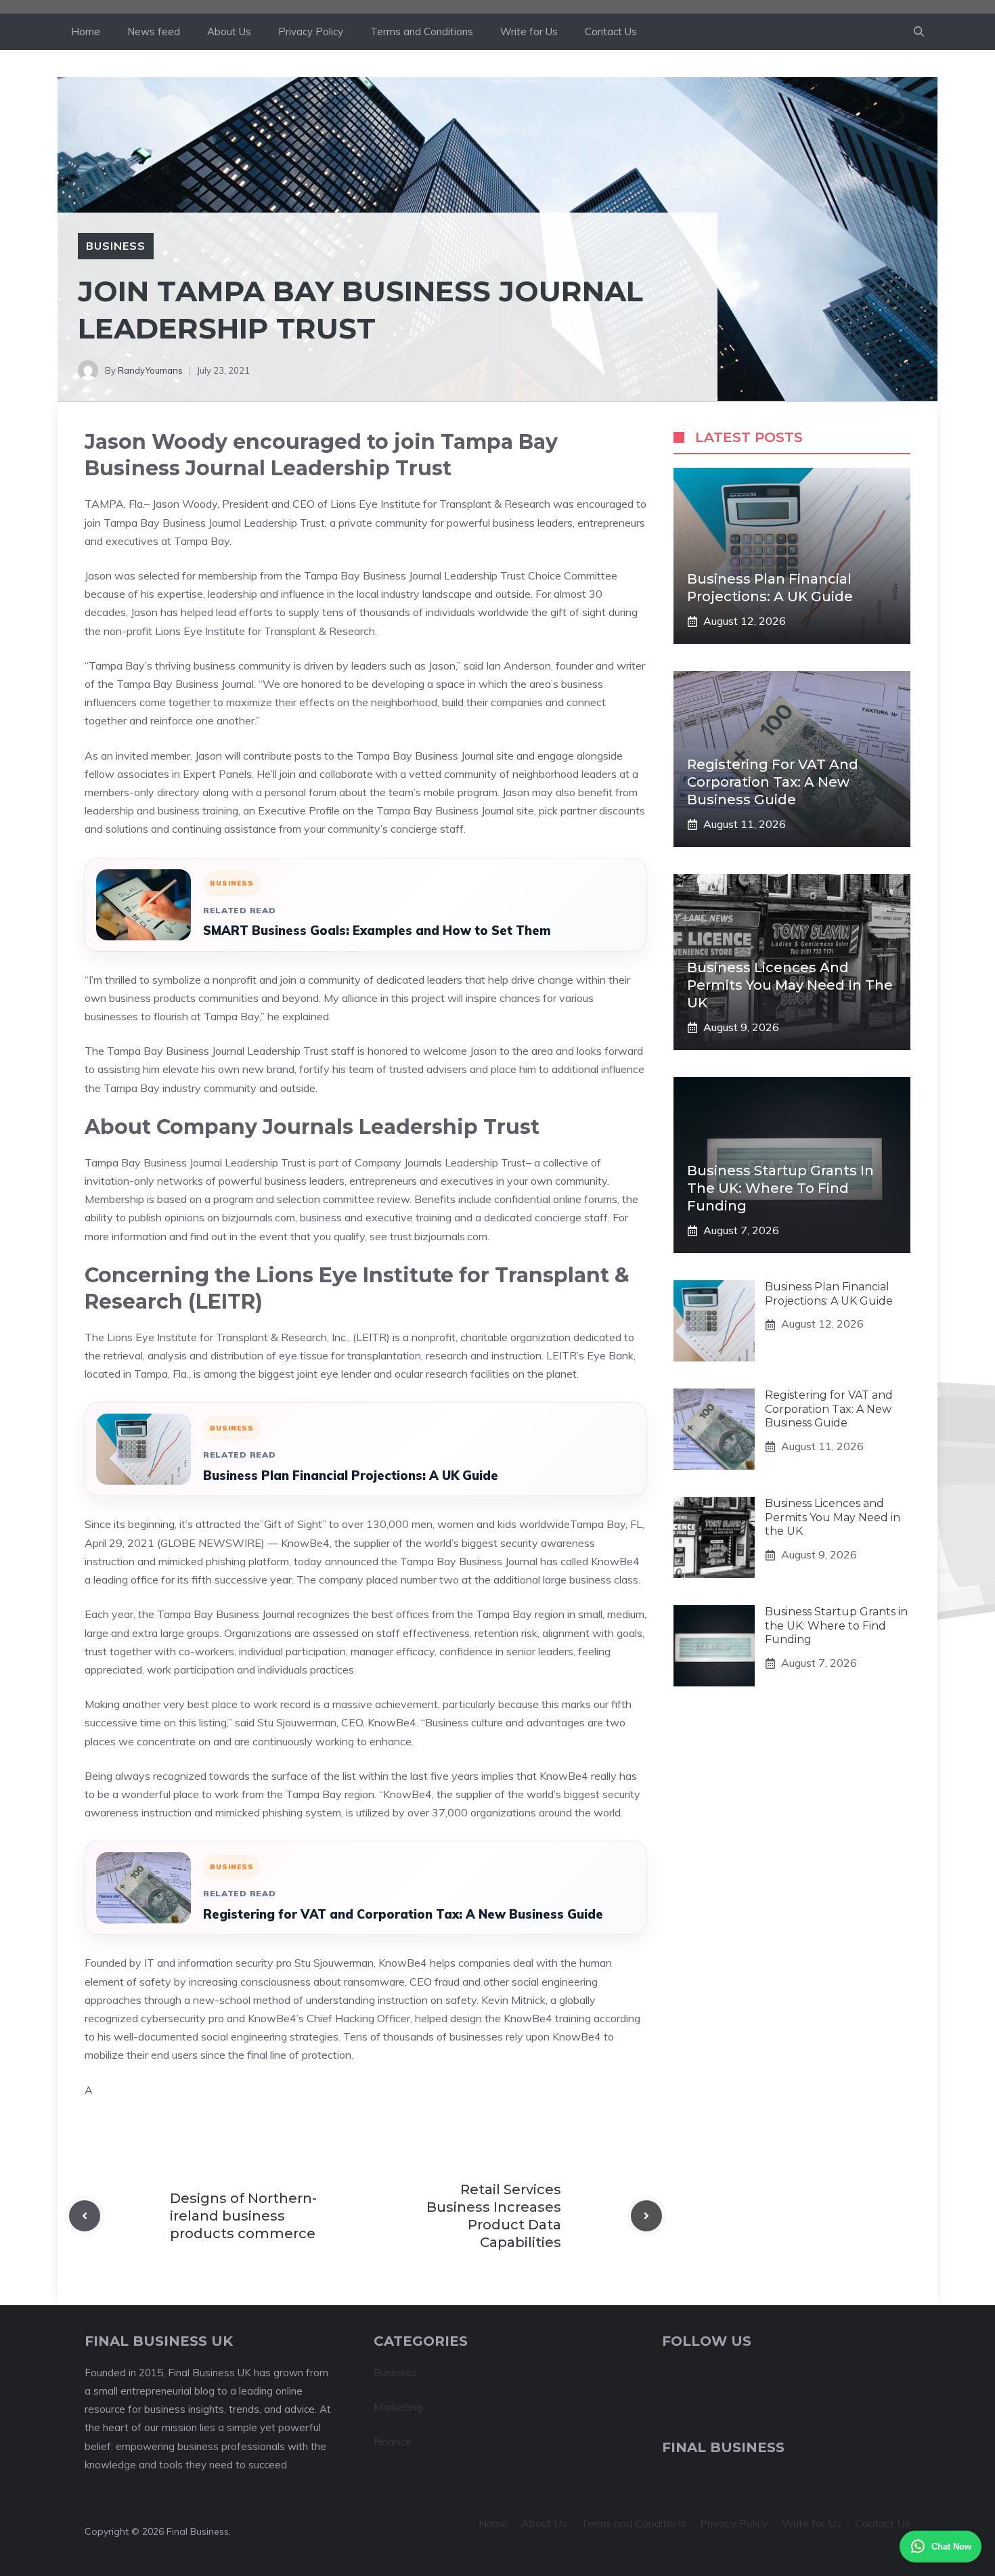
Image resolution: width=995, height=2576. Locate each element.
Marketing (398, 2407)
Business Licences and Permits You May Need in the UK (790, 985)
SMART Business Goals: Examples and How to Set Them (377, 931)
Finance (393, 2441)
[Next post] (646, 2216)
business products (152, 998)
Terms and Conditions (422, 31)
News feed (154, 31)
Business (116, 246)
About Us (229, 31)
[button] (919, 32)
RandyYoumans (150, 370)
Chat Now (951, 2547)
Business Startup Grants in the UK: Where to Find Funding (780, 1188)
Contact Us (611, 31)
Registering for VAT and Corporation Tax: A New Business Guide (403, 1914)
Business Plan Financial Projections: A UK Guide (351, 1476)
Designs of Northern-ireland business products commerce (243, 2216)
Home (86, 31)
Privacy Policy (311, 31)
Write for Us (529, 31)
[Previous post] (85, 2216)
